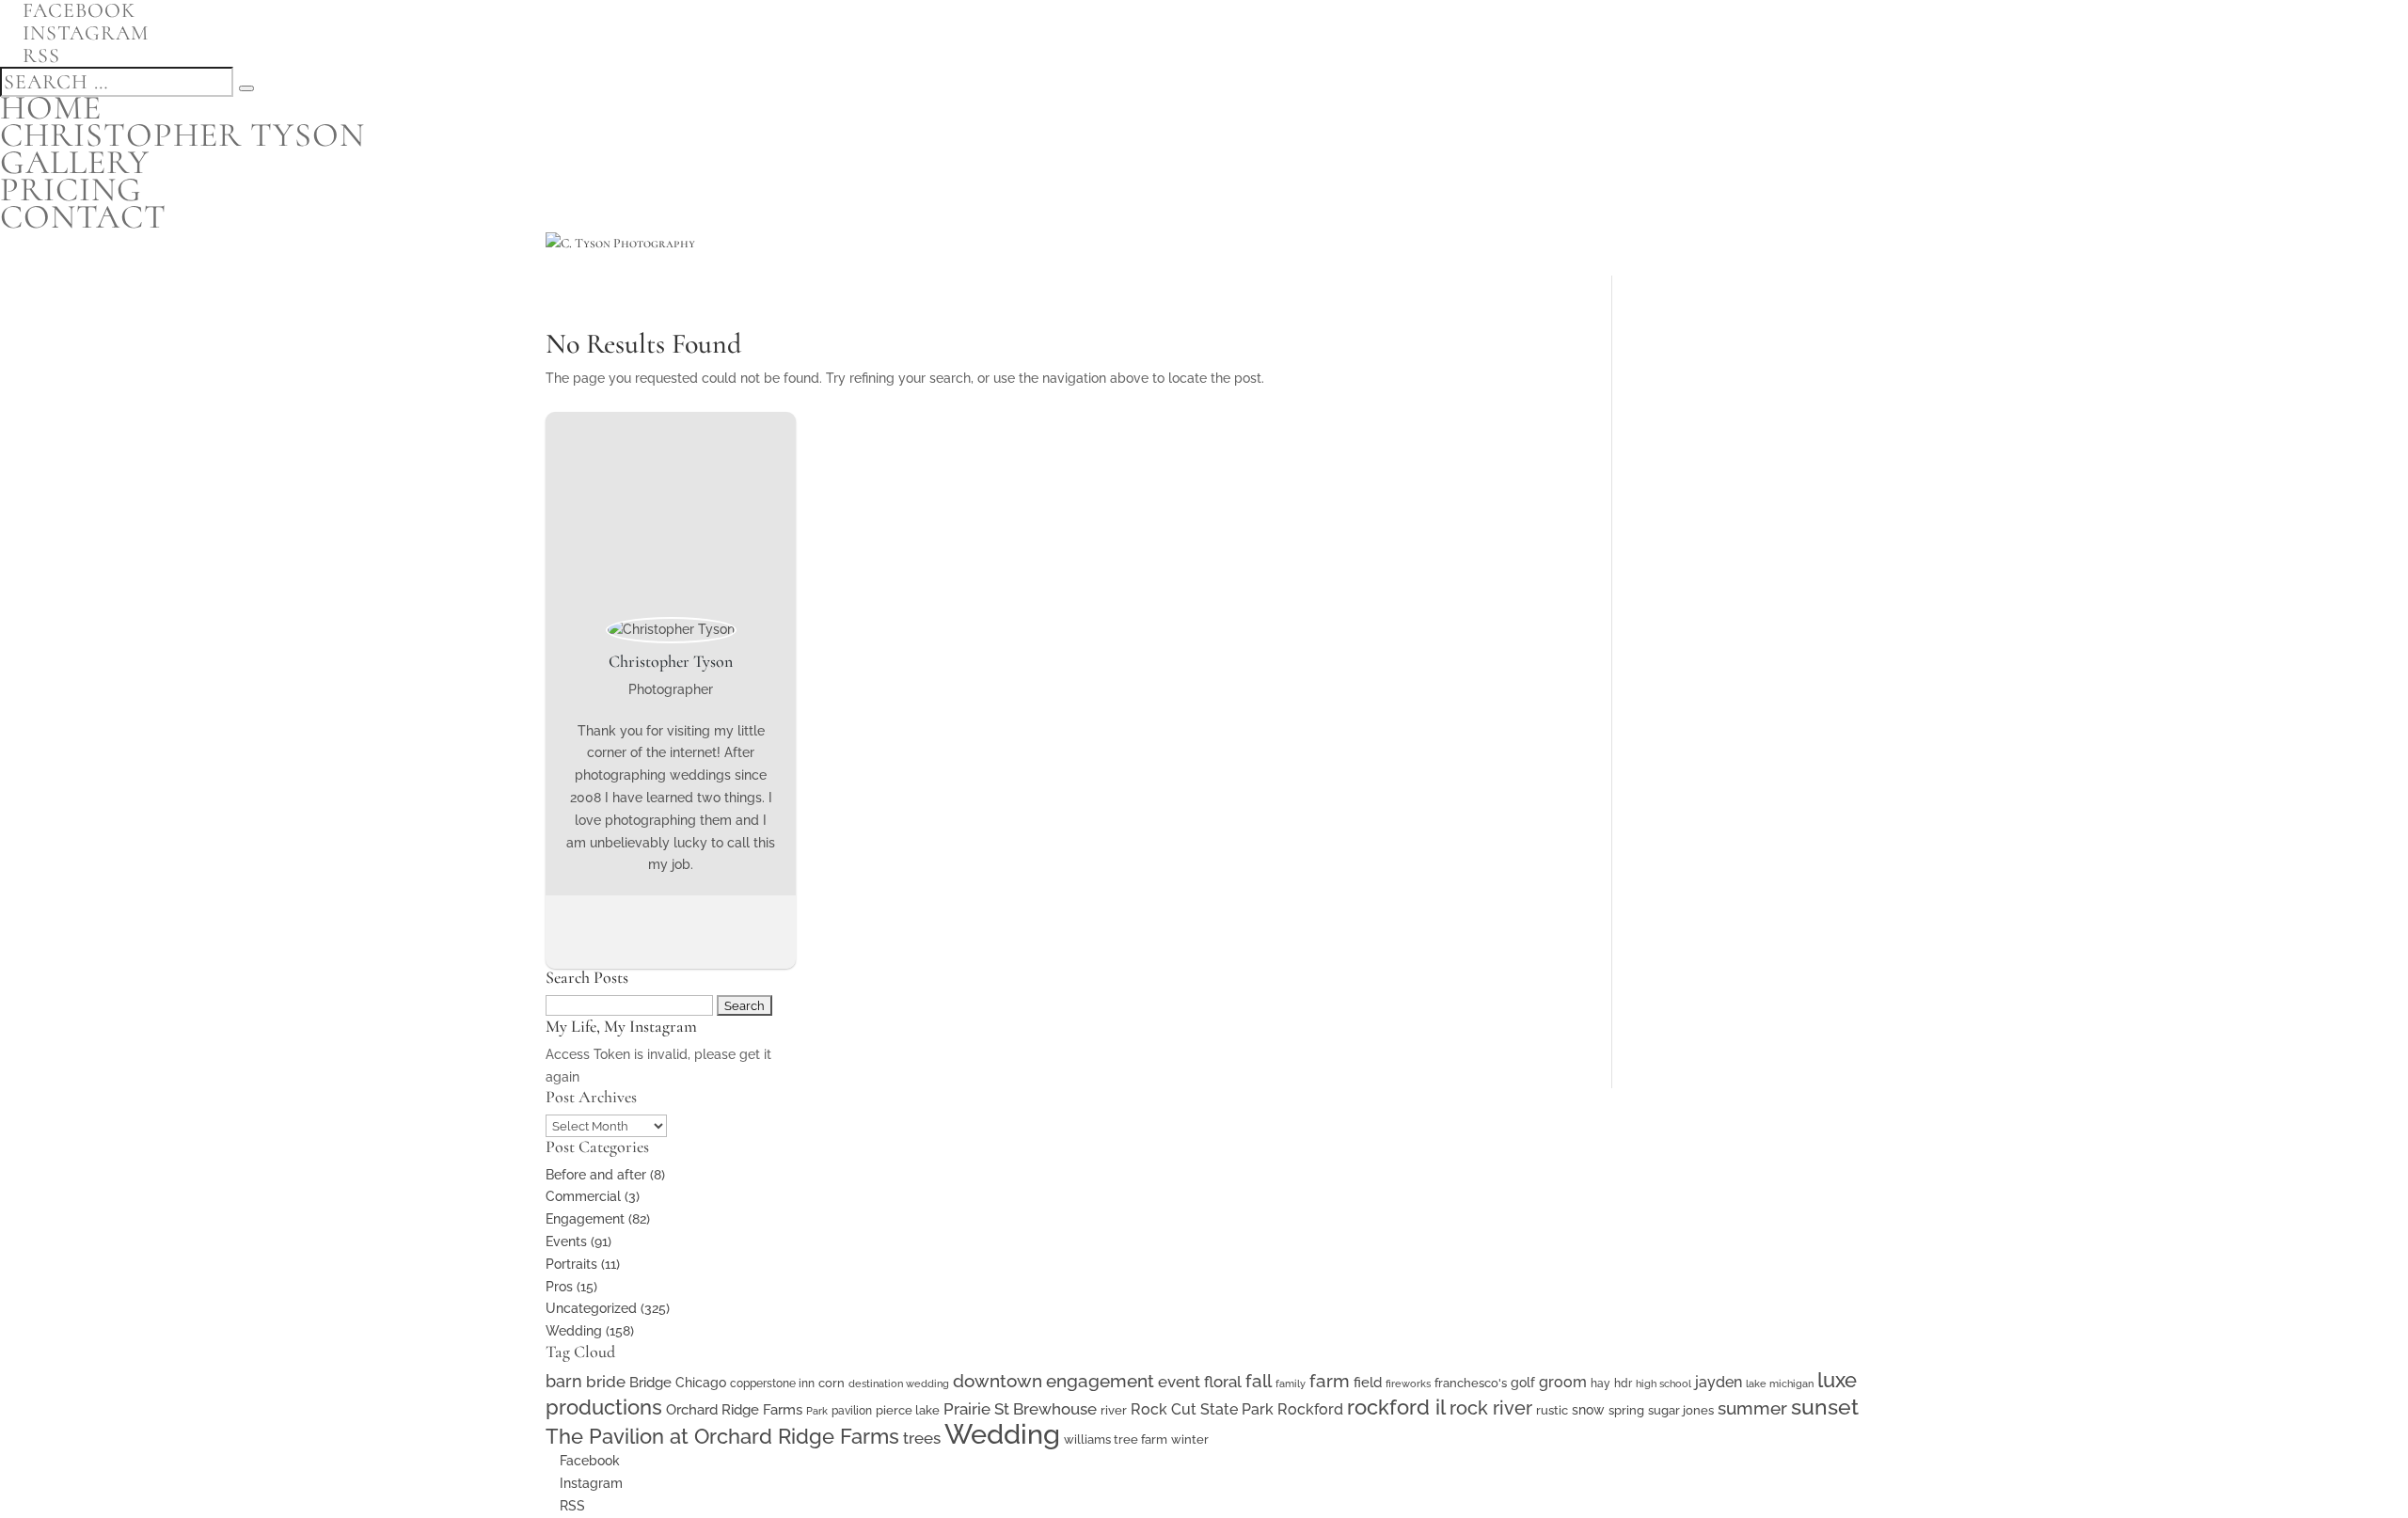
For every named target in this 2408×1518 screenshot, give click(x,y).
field (1368, 1382)
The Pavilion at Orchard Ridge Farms (722, 1436)
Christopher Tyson (182, 135)
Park (817, 1411)
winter (1190, 1439)
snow (1588, 1410)
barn (564, 1381)
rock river (1491, 1408)
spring (1626, 1410)
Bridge (650, 1382)
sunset (1825, 1407)
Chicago (701, 1383)
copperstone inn (772, 1384)
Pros (559, 1287)
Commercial (583, 1196)
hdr (1623, 1384)
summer (1752, 1408)
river (1114, 1410)
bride (606, 1382)
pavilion (852, 1411)
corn (832, 1383)
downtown (998, 1381)
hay (1600, 1384)
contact (83, 217)
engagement (1100, 1381)
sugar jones (1681, 1410)
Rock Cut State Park (1202, 1409)
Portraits (571, 1264)
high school (1663, 1384)
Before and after (596, 1175)
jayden (1719, 1382)
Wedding (574, 1331)
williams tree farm (1116, 1439)
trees (922, 1438)
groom (1563, 1382)
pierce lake (908, 1410)
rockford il (1396, 1407)
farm (1330, 1381)
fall (1259, 1381)
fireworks (1408, 1384)
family (1291, 1384)
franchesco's (1471, 1383)
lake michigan (1780, 1384)
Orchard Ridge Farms (734, 1410)
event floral (1200, 1382)
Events (566, 1241)
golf (1523, 1383)
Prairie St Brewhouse (1020, 1409)
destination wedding (899, 1384)
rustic (1552, 1410)
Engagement (585, 1219)
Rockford (1310, 1409)
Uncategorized (591, 1308)
